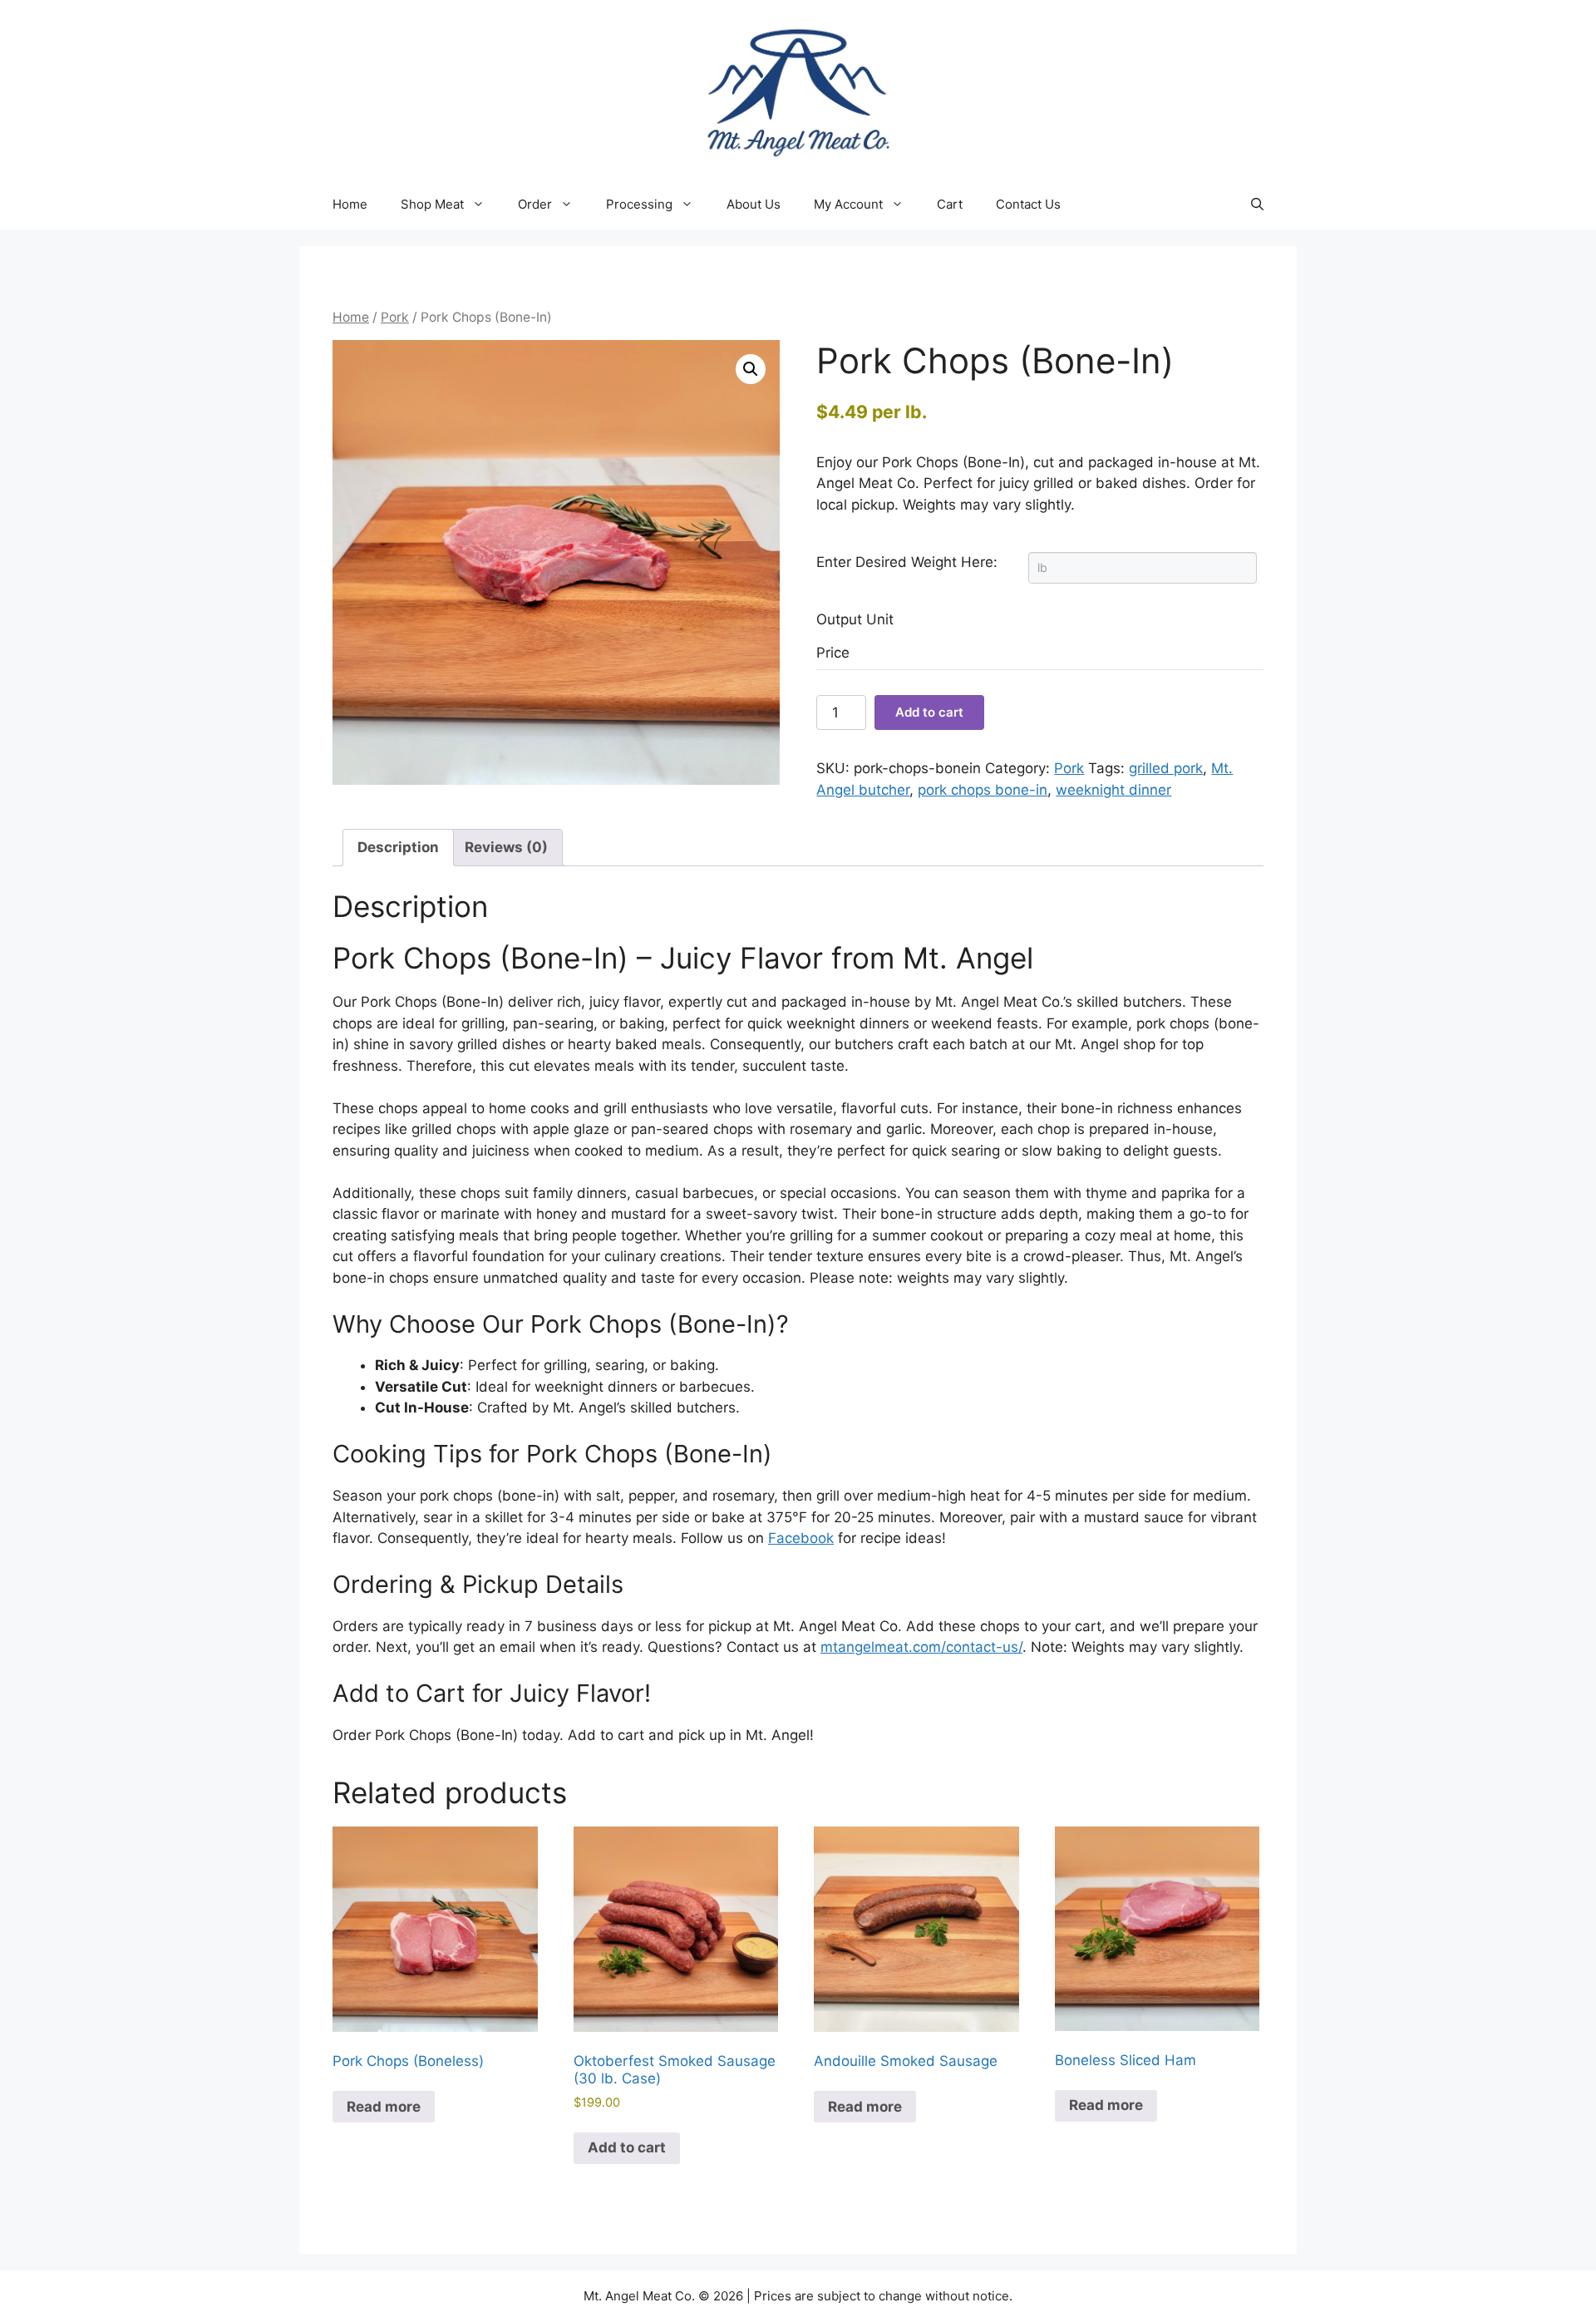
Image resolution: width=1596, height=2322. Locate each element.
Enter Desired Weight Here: (907, 562)
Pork (395, 317)
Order (535, 204)
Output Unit (855, 619)
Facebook (801, 1538)
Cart (950, 204)
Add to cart (929, 712)
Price (833, 653)
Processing (639, 204)
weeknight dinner (1113, 790)
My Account (848, 204)
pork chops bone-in (983, 790)
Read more (384, 2107)
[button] (1257, 205)
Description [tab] (398, 847)
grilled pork (1166, 768)
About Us (754, 204)
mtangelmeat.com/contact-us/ (921, 1647)
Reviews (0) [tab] (506, 847)
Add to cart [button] (627, 2147)
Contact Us (1028, 204)
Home (350, 204)
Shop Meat (432, 204)
